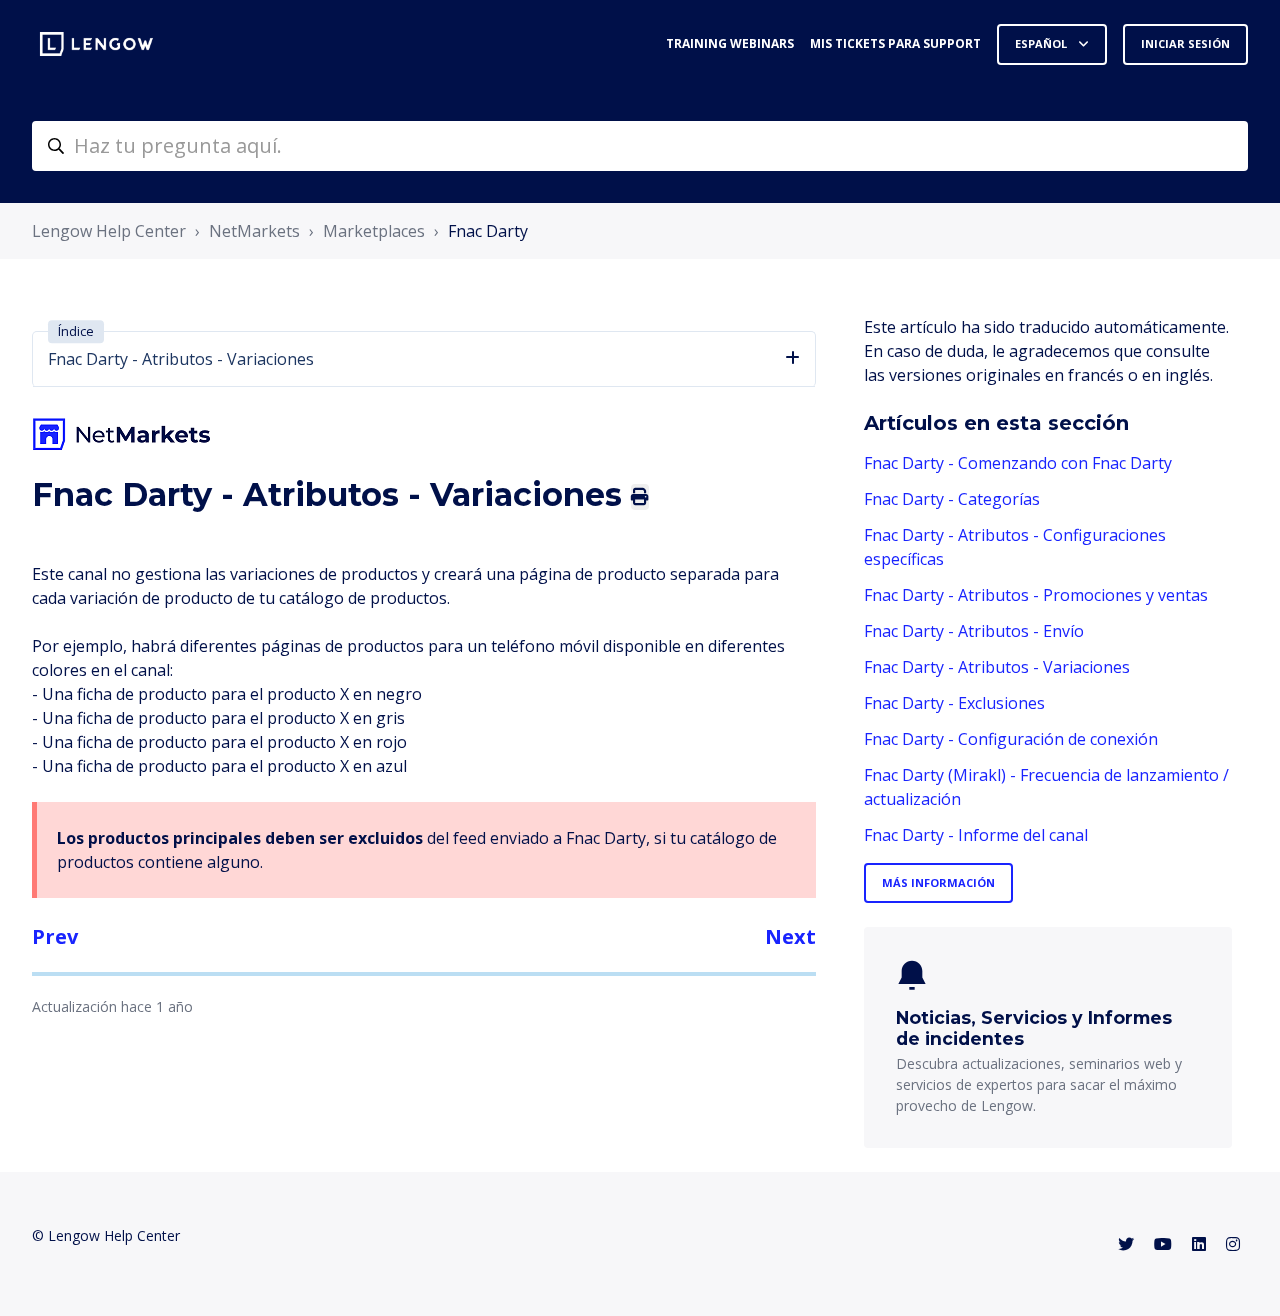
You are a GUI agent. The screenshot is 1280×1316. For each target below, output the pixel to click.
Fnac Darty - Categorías (952, 499)
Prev (55, 936)
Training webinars (730, 43)
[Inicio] (96, 44)
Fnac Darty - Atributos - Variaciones (997, 667)
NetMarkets (254, 231)
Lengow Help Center (109, 231)
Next (790, 936)
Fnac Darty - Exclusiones (954, 703)
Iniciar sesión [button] (1185, 43)
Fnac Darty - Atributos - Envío (974, 631)
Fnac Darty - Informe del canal (976, 835)
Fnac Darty (488, 231)
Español (1042, 43)
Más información (938, 882)
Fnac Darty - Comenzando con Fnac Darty (1018, 463)
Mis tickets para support (895, 43)
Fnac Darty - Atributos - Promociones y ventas (1036, 595)
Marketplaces (374, 231)
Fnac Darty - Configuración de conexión (1011, 739)
